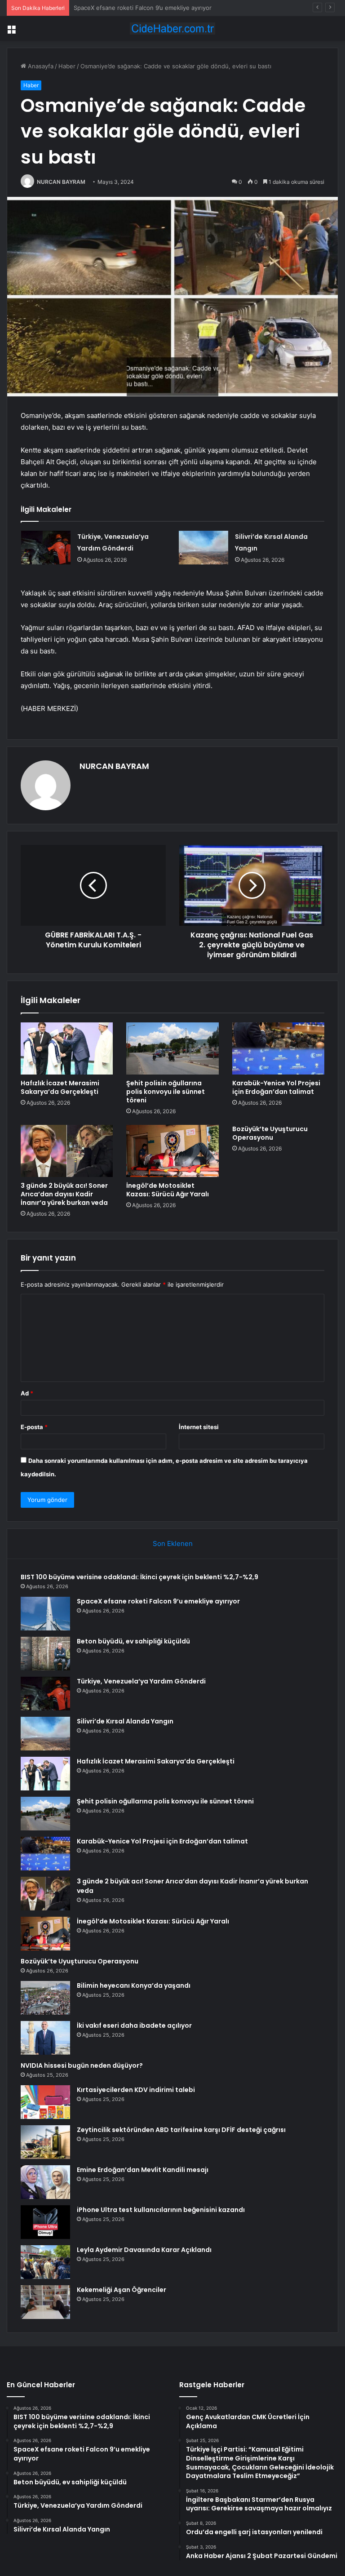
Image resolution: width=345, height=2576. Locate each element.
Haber (67, 66)
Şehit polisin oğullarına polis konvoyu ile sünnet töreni (166, 1092)
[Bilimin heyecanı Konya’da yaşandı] (45, 1998)
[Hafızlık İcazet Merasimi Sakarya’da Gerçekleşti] (67, 1048)
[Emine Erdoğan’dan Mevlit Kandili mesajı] (45, 2182)
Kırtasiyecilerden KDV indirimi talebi (136, 2090)
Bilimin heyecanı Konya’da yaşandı (134, 1985)
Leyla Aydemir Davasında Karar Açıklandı (144, 2250)
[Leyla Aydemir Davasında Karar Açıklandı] (45, 2262)
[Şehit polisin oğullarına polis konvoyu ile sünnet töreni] (172, 1048)
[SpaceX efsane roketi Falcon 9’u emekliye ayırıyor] (45, 1614)
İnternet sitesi (199, 1427)
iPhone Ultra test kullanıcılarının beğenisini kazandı (161, 2210)
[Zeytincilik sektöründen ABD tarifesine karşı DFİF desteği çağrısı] (45, 2142)
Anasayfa (40, 66)
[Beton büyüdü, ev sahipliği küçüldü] (45, 1654)
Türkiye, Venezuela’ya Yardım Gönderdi (141, 1681)
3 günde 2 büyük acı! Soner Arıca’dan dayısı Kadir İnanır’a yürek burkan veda (64, 1194)
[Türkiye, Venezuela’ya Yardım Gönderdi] (46, 548)
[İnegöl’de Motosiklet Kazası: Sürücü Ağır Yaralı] (172, 1151)
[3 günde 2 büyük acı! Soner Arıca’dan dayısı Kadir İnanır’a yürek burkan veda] (67, 1151)
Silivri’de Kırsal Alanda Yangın (125, 1721)
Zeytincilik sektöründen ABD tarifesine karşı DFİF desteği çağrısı (181, 2130)
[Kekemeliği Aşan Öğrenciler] (45, 2302)
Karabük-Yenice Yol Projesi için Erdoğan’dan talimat (276, 1087)
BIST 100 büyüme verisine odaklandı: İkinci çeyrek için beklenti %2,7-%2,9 (139, 1577)
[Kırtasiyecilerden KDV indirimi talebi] (45, 2102)
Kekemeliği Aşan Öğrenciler (122, 2290)
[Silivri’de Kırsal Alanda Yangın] (203, 548)
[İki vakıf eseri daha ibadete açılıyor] (45, 2038)
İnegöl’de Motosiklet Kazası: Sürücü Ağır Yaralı (168, 1190)
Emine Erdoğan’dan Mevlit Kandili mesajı (143, 2170)
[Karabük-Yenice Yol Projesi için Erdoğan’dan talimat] (278, 1048)
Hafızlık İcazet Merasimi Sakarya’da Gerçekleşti (60, 1087)
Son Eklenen (173, 1543)
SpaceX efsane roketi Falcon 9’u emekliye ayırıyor (158, 1601)
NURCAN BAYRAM (61, 182)
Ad (27, 1393)
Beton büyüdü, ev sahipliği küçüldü (123, 8)
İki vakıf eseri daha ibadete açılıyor (134, 2025)
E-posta (34, 1427)
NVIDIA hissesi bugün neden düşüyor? (82, 2065)
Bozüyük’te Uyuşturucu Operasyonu (270, 1133)
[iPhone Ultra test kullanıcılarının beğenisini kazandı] (45, 2222)
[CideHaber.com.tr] (172, 29)
